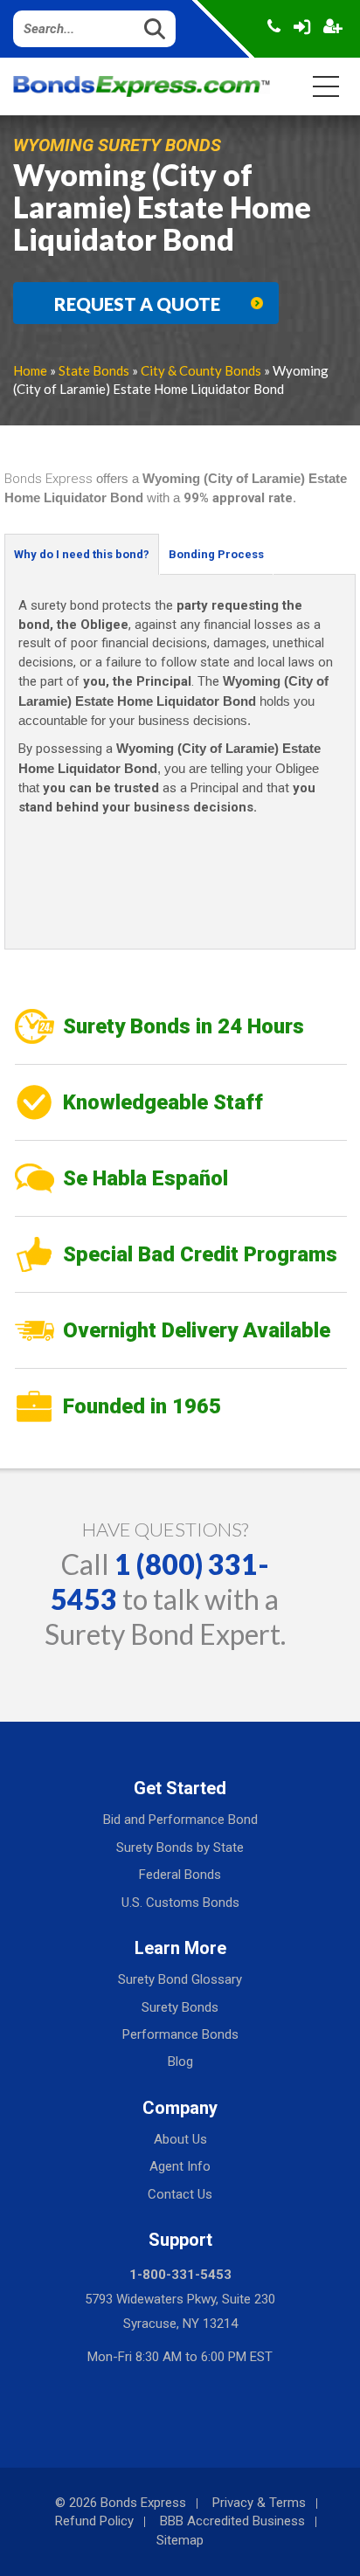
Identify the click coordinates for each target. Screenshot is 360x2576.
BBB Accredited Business (232, 2521)
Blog (180, 2061)
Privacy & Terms (259, 2503)
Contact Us (180, 2194)
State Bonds (94, 370)
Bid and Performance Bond (180, 1820)
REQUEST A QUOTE (137, 304)
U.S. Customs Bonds (180, 1903)
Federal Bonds (180, 1875)
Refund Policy (94, 2521)
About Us (180, 2139)
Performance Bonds (180, 2034)
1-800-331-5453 (180, 2275)
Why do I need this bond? (82, 554)
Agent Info (180, 2166)
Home (30, 370)
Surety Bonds (180, 2007)
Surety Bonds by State (180, 1847)
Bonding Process (216, 554)
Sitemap (180, 2540)
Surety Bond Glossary (180, 1979)
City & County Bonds (201, 370)
